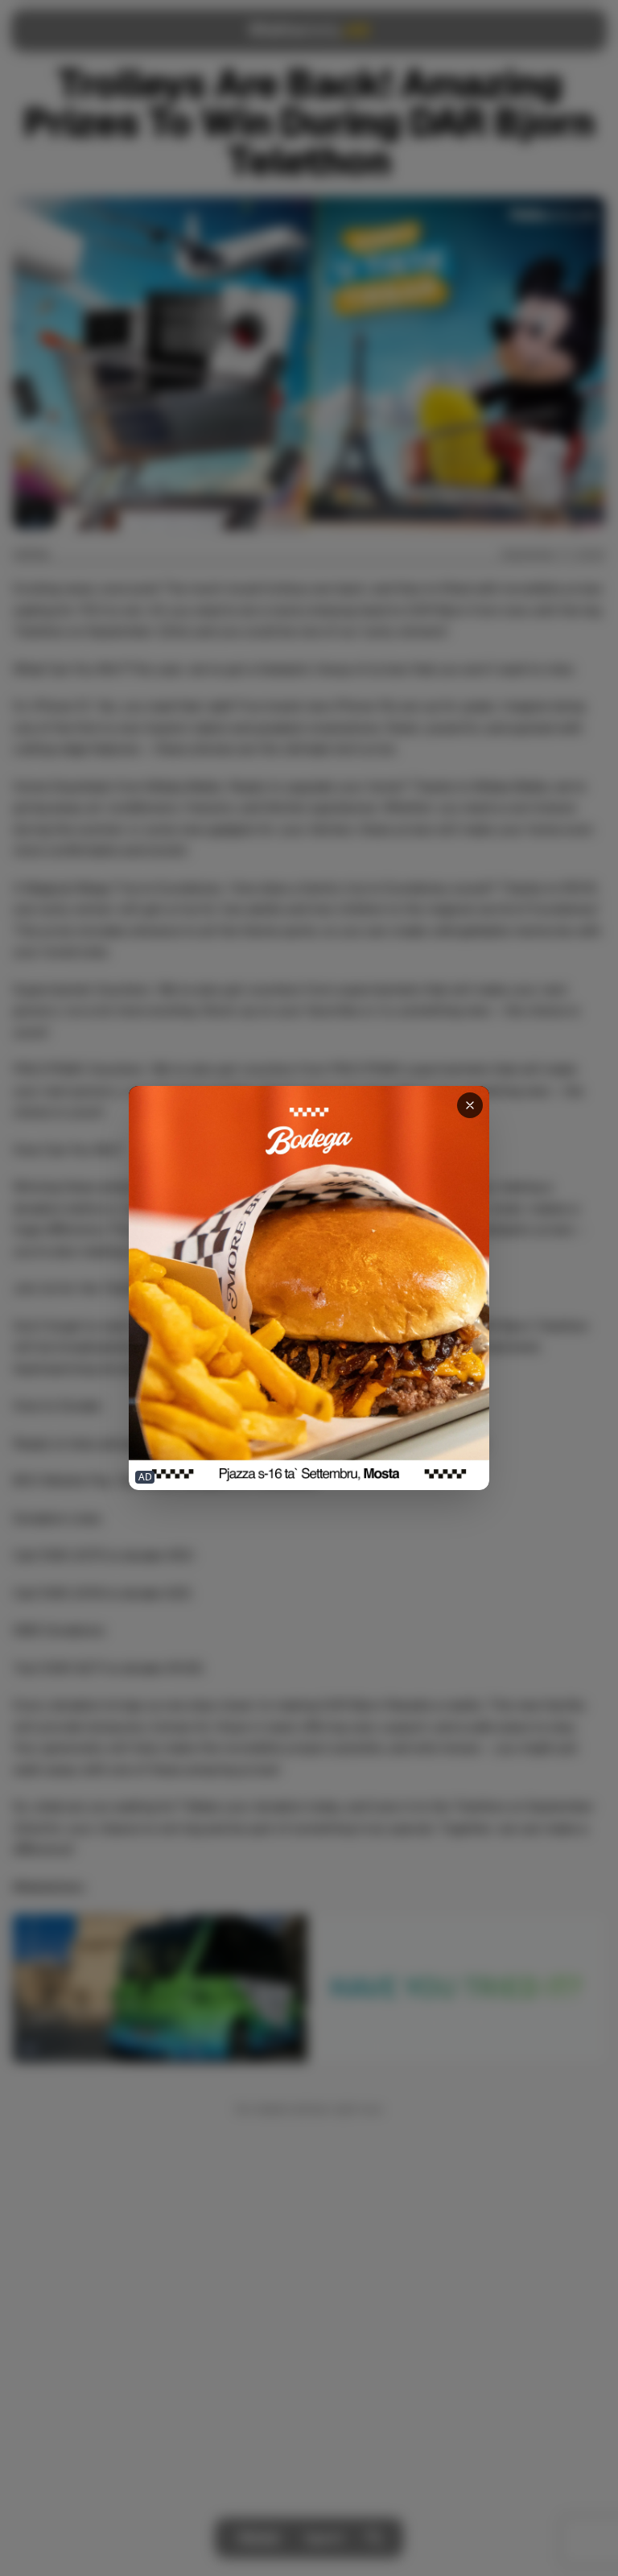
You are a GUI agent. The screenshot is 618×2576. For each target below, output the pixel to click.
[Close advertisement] (470, 1105)
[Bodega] (309, 1288)
